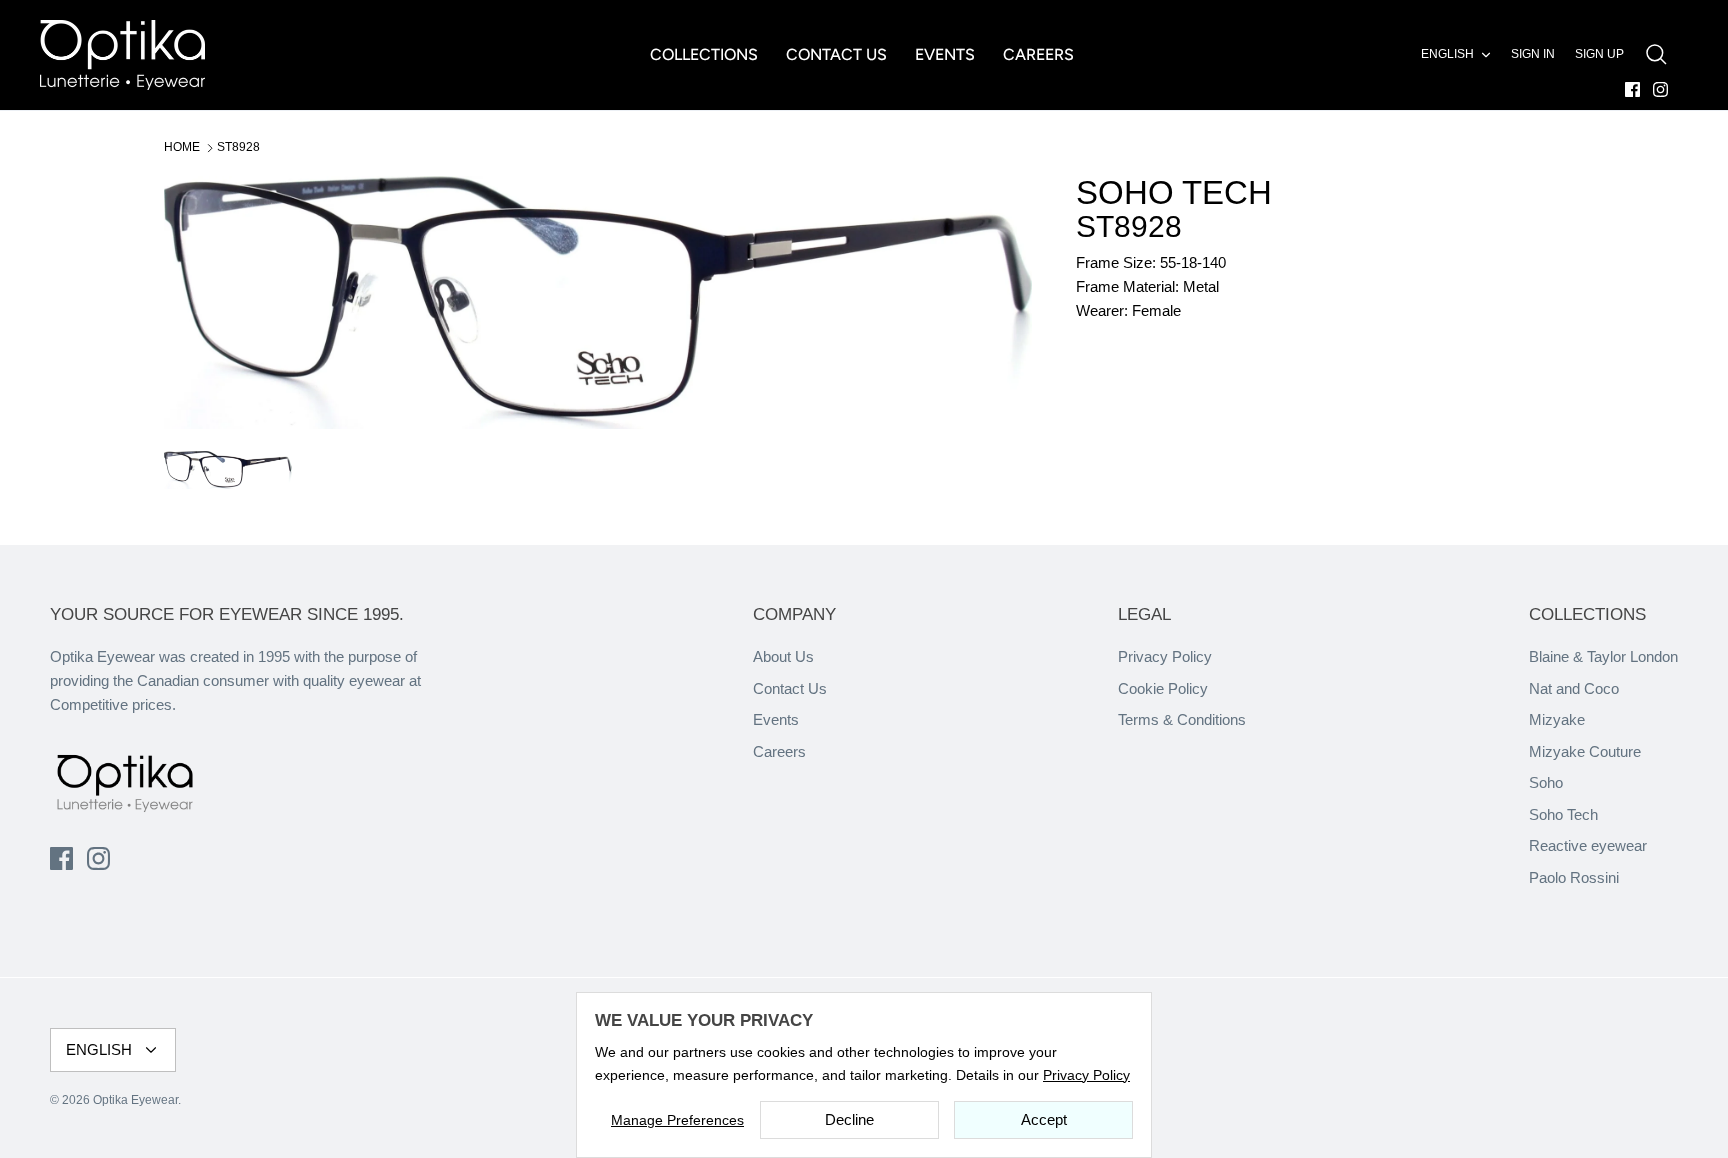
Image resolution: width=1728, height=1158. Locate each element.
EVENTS (945, 54)
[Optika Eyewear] (122, 55)
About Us (783, 656)
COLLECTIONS (704, 54)
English (1447, 54)
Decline (849, 1119)
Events (776, 719)
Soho (1546, 782)
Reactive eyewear (1588, 845)
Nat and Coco (1574, 688)
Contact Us (790, 688)
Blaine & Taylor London (1603, 656)
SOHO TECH (1174, 192)
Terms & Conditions (1182, 719)
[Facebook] (1632, 89)
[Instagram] (1660, 89)
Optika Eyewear (135, 1100)
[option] (598, 302)
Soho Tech (1563, 814)
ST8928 (238, 147)
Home (182, 147)
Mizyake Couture (1585, 751)
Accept (1044, 1119)
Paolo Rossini (1574, 877)
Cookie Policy (1163, 688)
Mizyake (1557, 719)
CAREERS (1038, 54)
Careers (779, 751)
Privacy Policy (1165, 656)
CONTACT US (836, 54)
